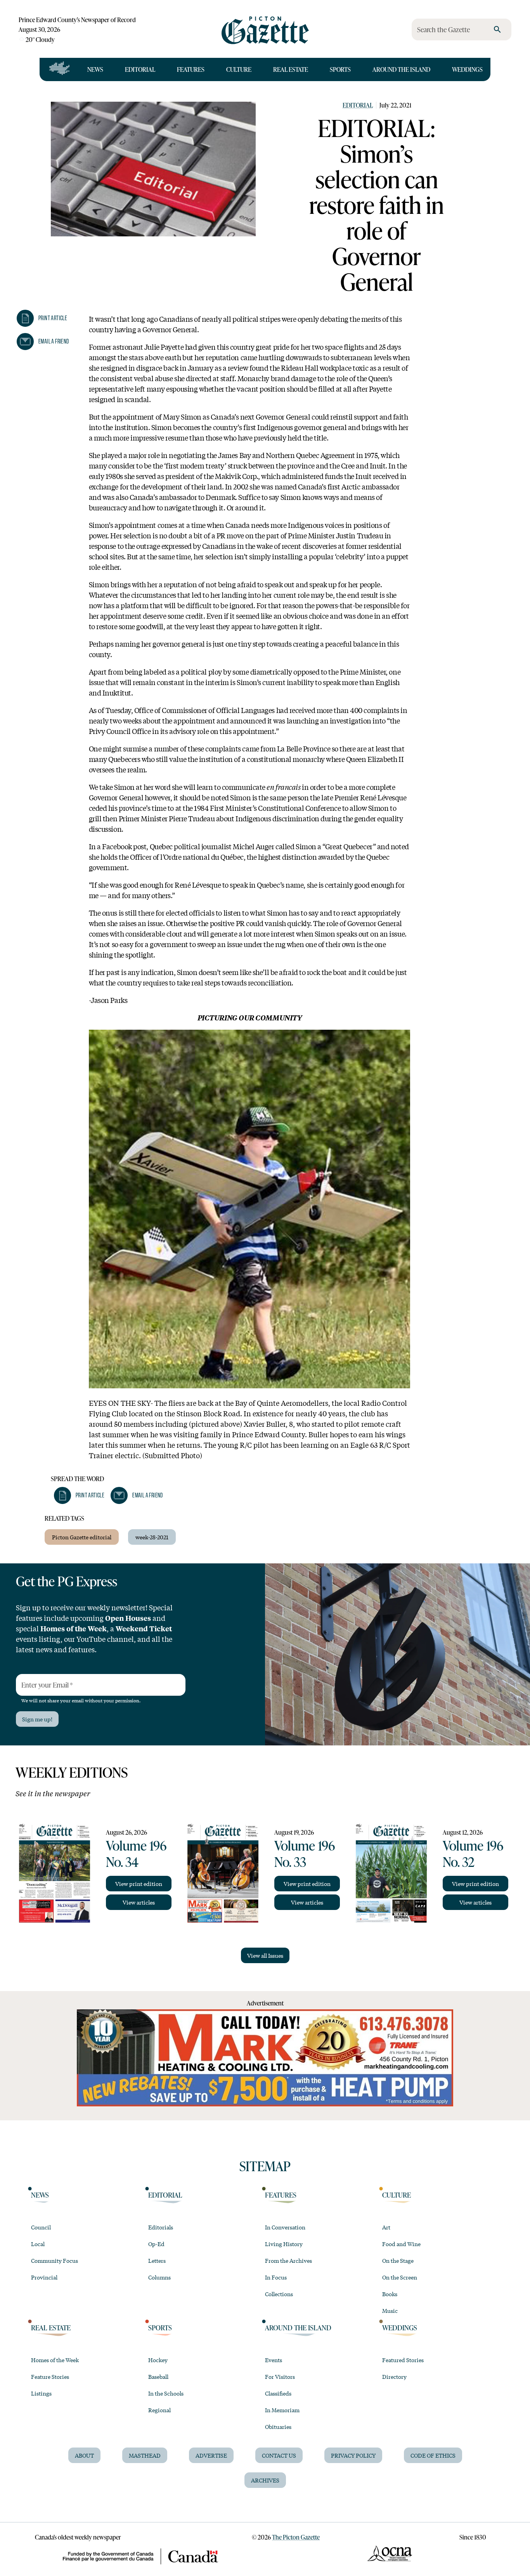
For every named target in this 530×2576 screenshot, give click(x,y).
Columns (159, 2277)
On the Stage (398, 2260)
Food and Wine (401, 2244)
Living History (284, 2244)
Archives (265, 2480)
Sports (340, 69)
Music (390, 2311)
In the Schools (166, 2393)
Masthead (145, 2455)
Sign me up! (37, 1719)
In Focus (276, 2277)
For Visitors (280, 2377)
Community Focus (55, 2260)
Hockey (158, 2360)
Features (191, 69)
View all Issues (265, 1955)
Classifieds (278, 2393)
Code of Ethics (433, 2455)
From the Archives (288, 2260)
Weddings (467, 69)
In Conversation (285, 2227)
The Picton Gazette (296, 2537)
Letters (157, 2260)
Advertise (211, 2455)
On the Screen (400, 2277)
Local (38, 2244)
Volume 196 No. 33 (305, 1853)
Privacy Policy (353, 2455)
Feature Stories (50, 2377)
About (84, 2455)
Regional (159, 2410)
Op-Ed (156, 2244)
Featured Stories (403, 2360)
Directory (394, 2377)
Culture (239, 69)
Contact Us (279, 2455)
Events (274, 2360)
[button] (42, 318)
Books (390, 2294)
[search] (497, 29)
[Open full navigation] (60, 69)
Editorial (140, 69)
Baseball (158, 2377)
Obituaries (278, 2427)
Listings (41, 2393)
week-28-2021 (152, 1537)
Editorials (161, 2227)
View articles (139, 1902)
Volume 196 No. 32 (473, 1853)
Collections (279, 2294)
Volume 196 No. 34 (136, 1853)
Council (41, 2227)
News (95, 69)
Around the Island (401, 69)
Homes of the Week (55, 2360)
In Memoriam (282, 2410)
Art (386, 2227)
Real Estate (291, 69)
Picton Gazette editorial (82, 1537)
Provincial (44, 2277)
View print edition (139, 1884)
